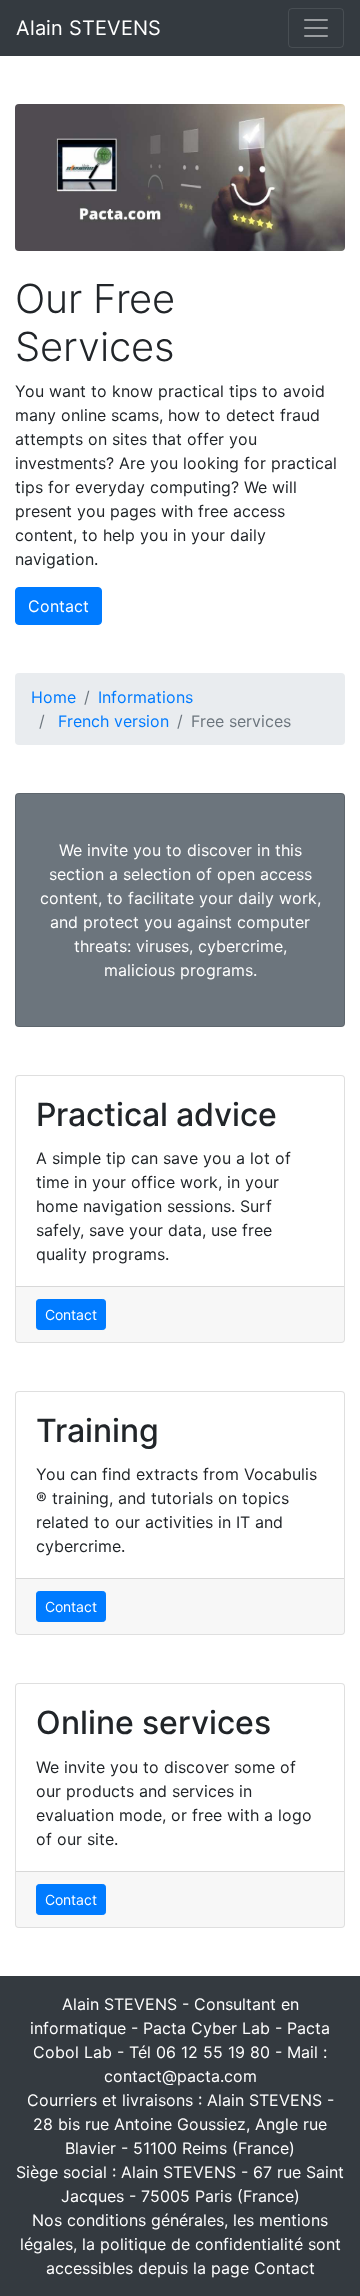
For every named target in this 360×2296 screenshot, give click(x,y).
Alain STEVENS (88, 28)
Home (53, 697)
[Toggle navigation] (316, 28)
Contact (58, 606)
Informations (145, 697)
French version (113, 721)
